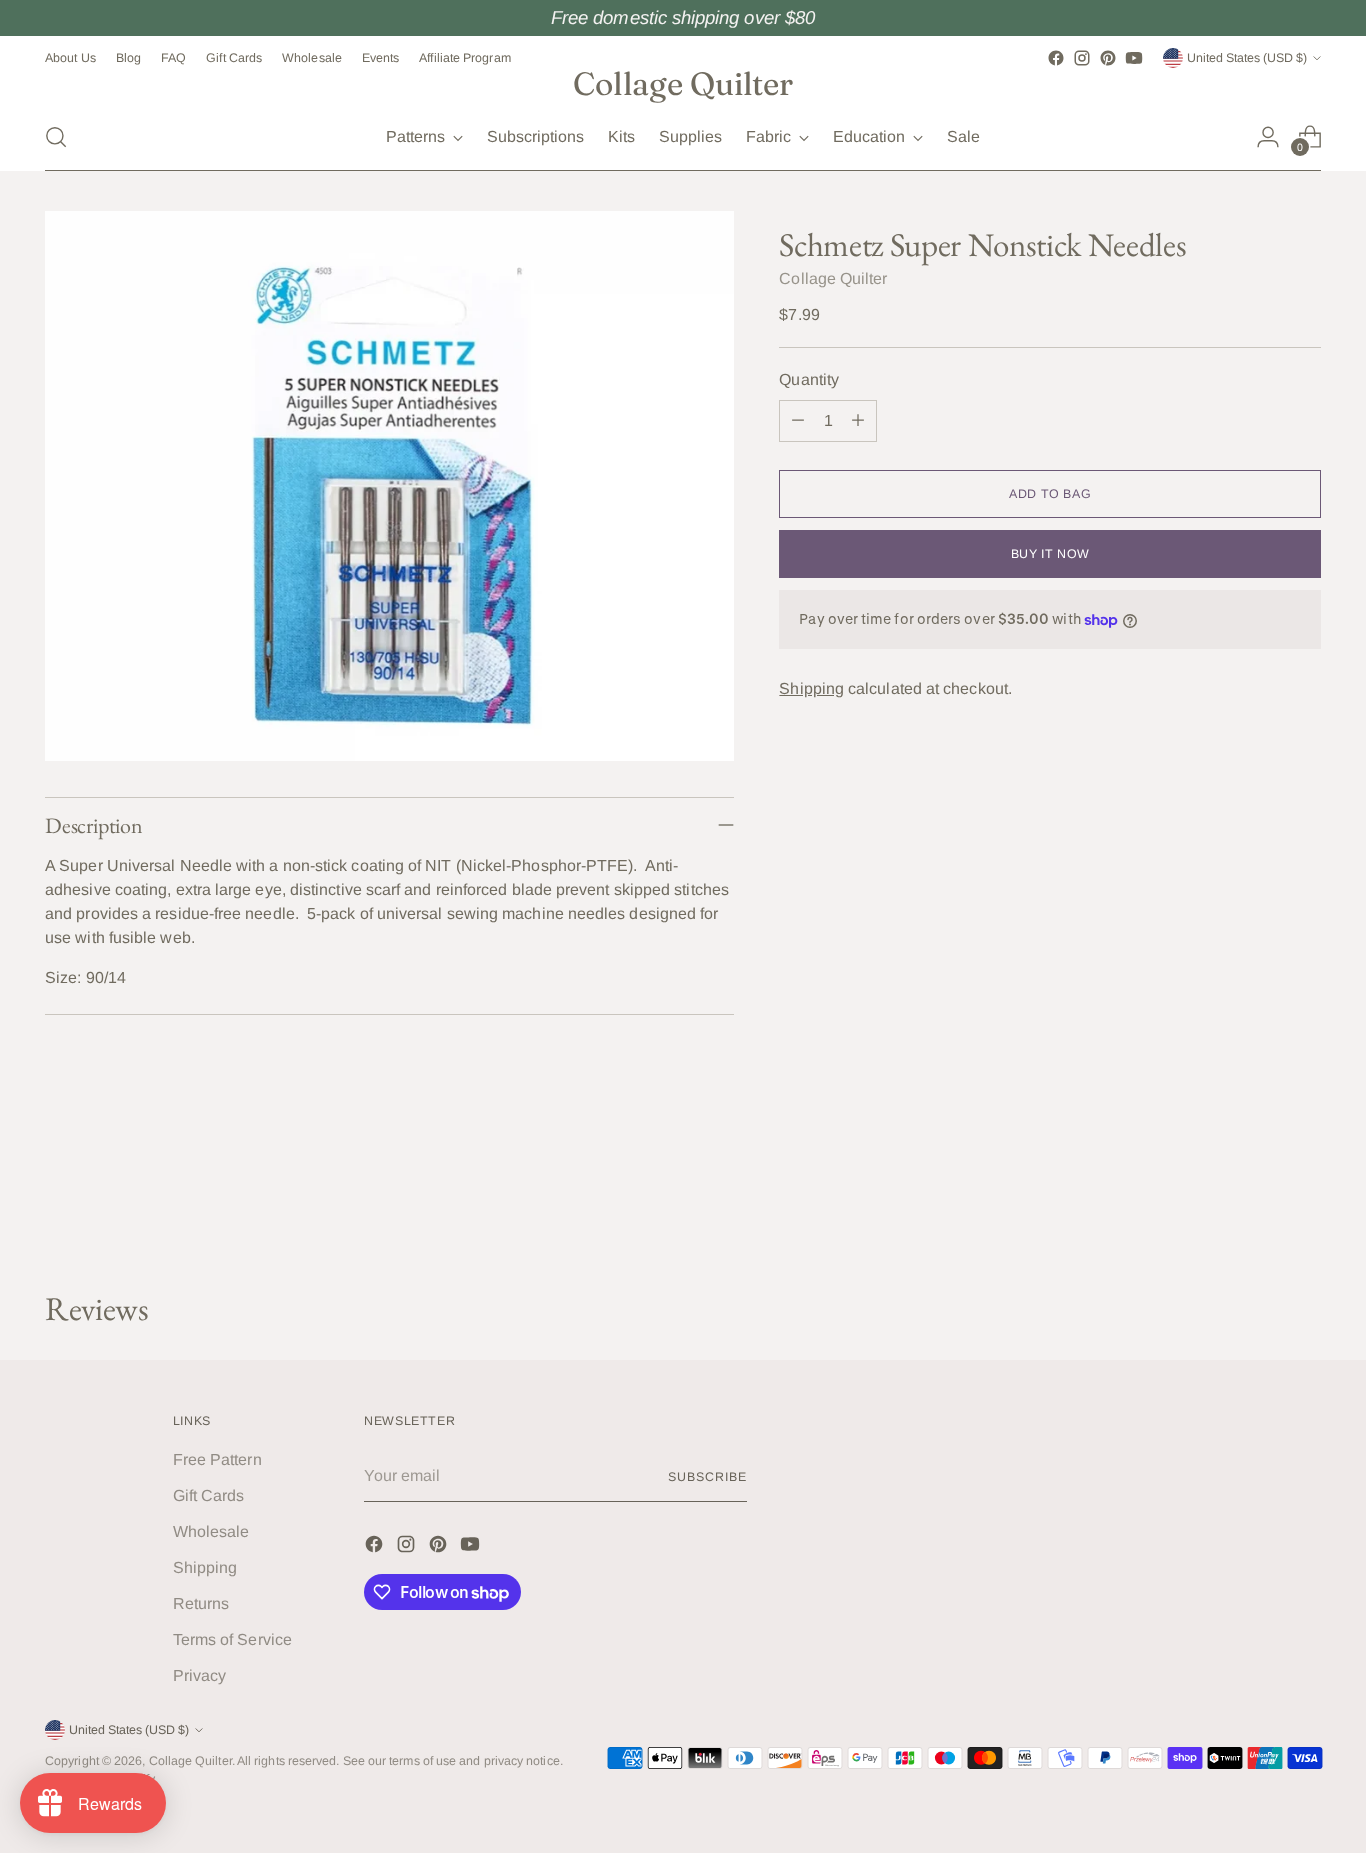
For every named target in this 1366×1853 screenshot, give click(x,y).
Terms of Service (232, 1639)
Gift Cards (209, 1495)
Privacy (200, 1675)
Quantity (809, 379)
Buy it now (1050, 554)
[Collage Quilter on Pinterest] (1108, 58)
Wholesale (211, 1531)
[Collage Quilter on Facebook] (1056, 58)
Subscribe (707, 1477)
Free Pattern (217, 1459)
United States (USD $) (1247, 58)
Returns (201, 1603)
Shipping (811, 688)
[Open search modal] (56, 137)
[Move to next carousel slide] (1304, 1222)
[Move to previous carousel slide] (1258, 1223)
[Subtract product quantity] (798, 421)
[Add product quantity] (858, 421)
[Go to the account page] (1268, 137)
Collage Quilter (833, 278)
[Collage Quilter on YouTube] (1134, 58)
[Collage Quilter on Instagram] (1082, 58)
